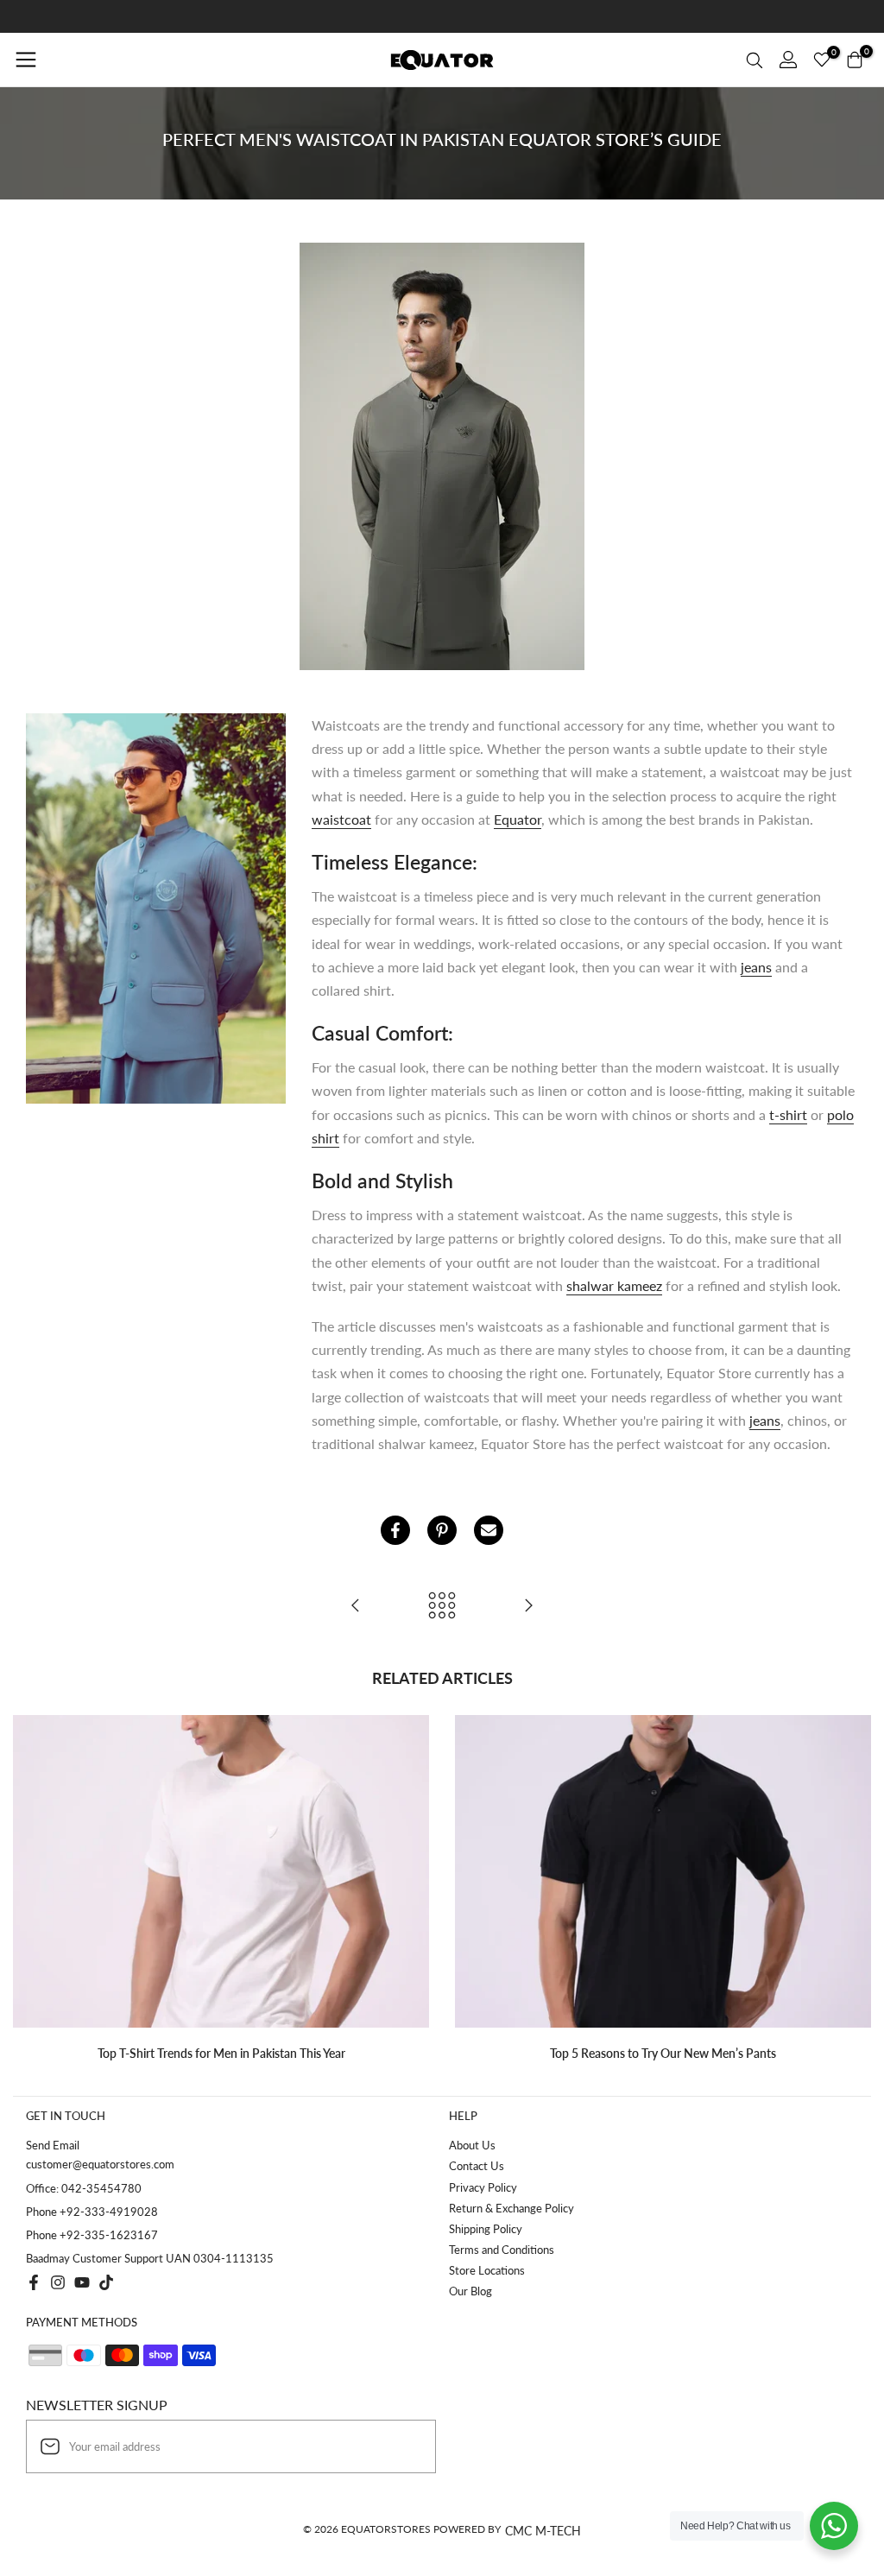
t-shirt (788, 1114)
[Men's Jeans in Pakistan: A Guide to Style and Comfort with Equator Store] (356, 1606)
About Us (472, 2145)
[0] (822, 60)
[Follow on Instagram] (58, 2282)
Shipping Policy (486, 2229)
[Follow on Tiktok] (106, 2282)
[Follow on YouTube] (82, 2282)
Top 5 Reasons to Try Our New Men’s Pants (663, 2053)
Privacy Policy (483, 2187)
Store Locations (487, 2270)
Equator (518, 819)
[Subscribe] (405, 2446)
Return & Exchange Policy (511, 2208)
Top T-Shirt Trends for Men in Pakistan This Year (221, 2053)
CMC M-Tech (543, 2531)
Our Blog (470, 2291)
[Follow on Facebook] (34, 2282)
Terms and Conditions (502, 2250)
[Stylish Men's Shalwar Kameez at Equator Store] (528, 1606)
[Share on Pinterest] (442, 1530)
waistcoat (341, 819)
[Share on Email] (489, 1530)
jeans (756, 967)
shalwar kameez (614, 1285)
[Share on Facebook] (395, 1530)
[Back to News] (442, 1606)
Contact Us (477, 2166)
